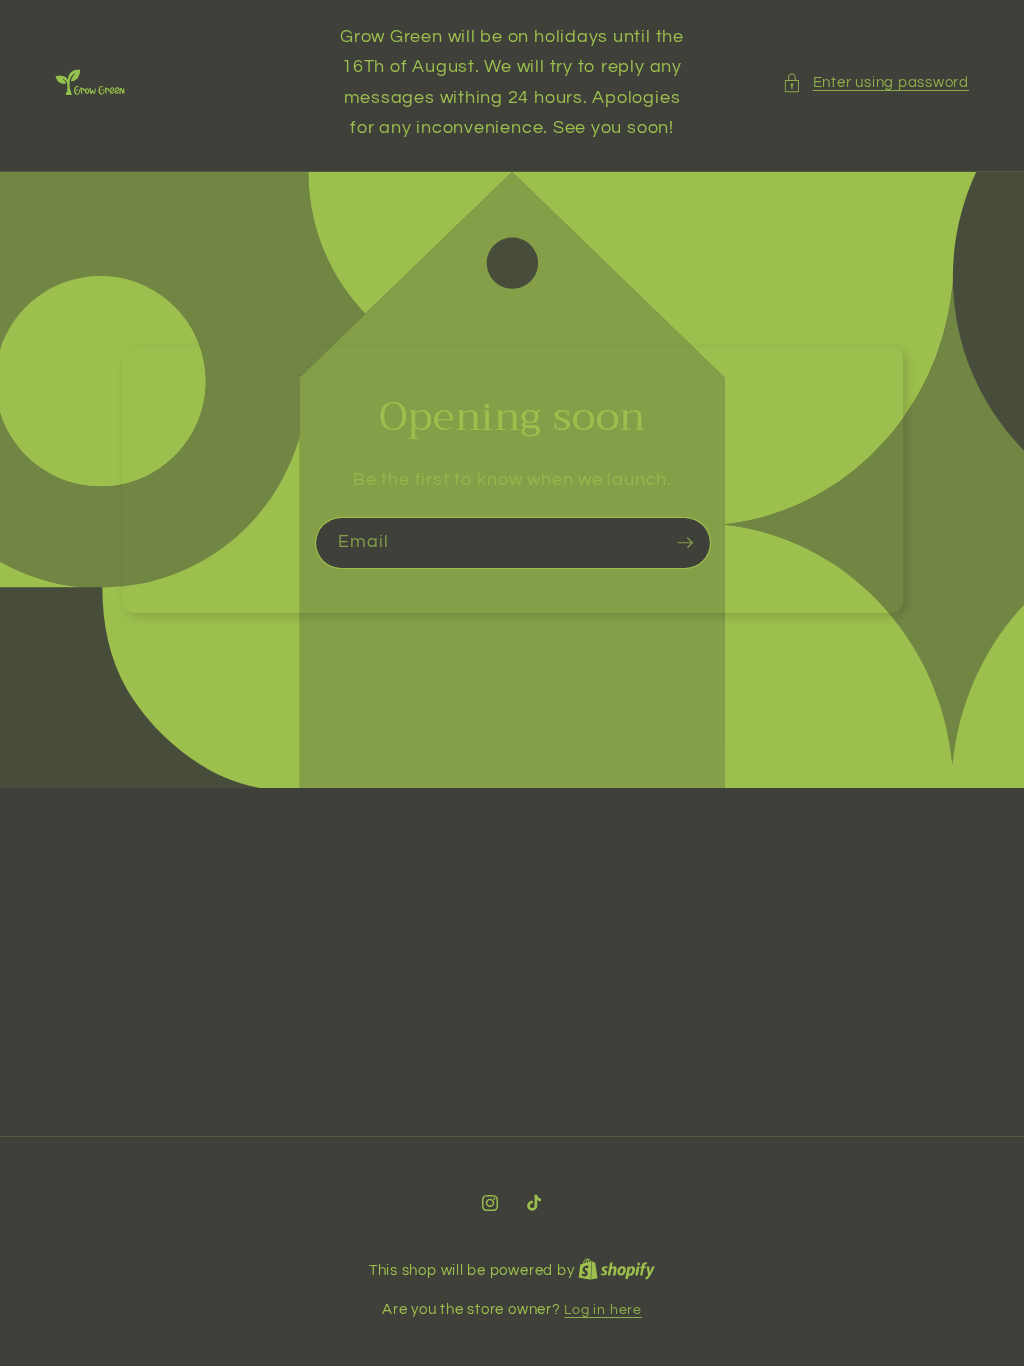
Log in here (602, 1309)
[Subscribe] (685, 544)
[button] (875, 82)
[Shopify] (616, 1270)
